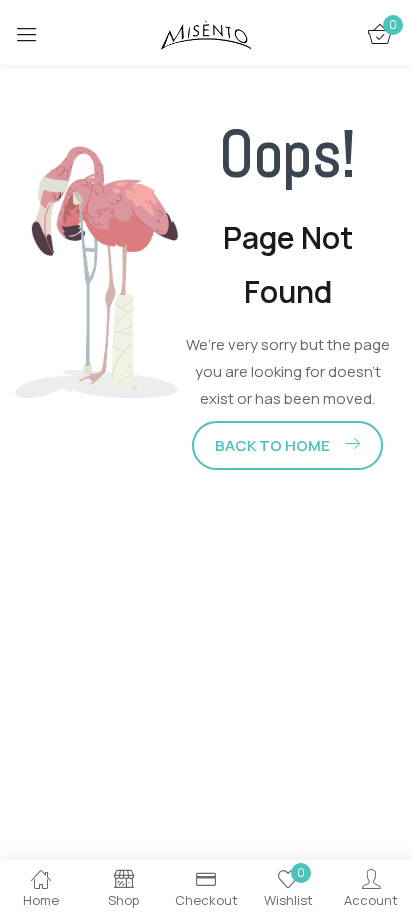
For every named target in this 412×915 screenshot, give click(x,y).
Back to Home (272, 445)
